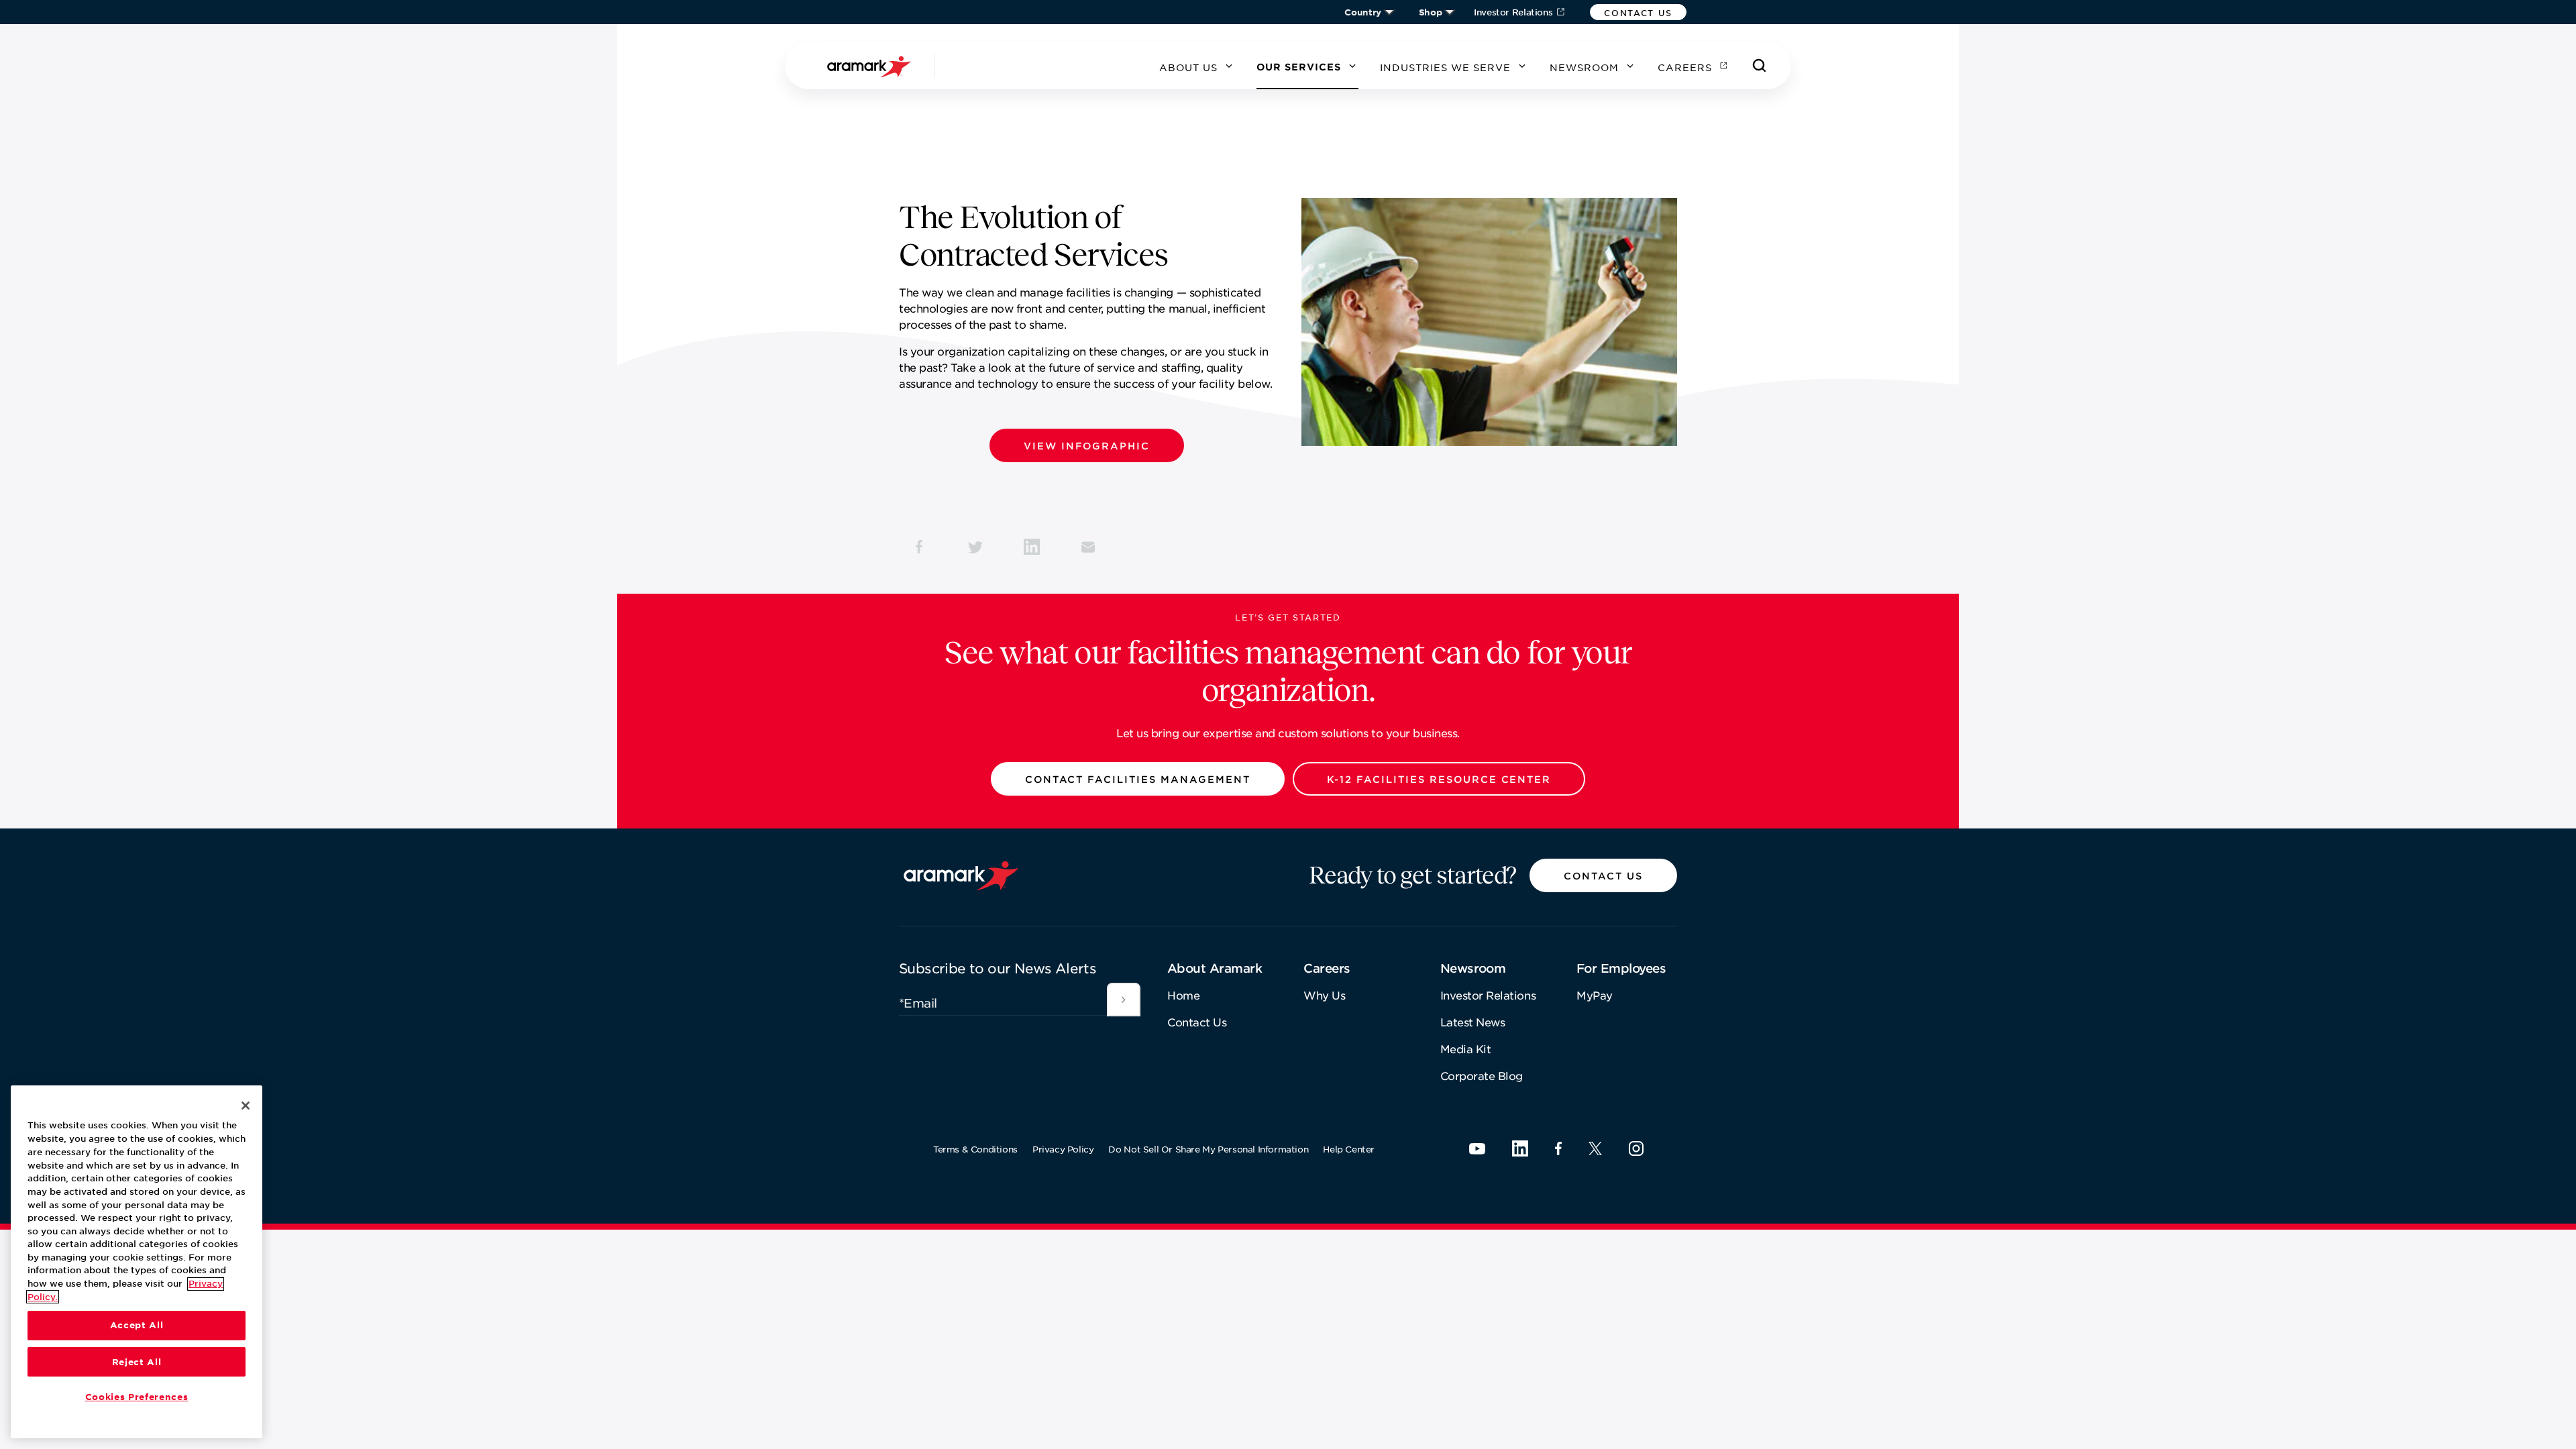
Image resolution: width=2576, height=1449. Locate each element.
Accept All (137, 1326)
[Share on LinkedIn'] (1032, 547)
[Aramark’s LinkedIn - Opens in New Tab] (1520, 1148)
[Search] (1760, 66)
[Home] (871, 66)
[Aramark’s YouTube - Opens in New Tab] (1477, 1149)
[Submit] (1124, 1000)
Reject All (137, 1362)
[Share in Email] (1088, 547)
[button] (1638, 12)
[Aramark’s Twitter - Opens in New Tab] (1595, 1148)
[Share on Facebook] (919, 547)
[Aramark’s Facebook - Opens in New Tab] (1558, 1148)
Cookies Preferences (137, 1397)
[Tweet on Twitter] (975, 547)
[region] (137, 1262)
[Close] (246, 1106)
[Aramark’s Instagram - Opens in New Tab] (1636, 1148)
